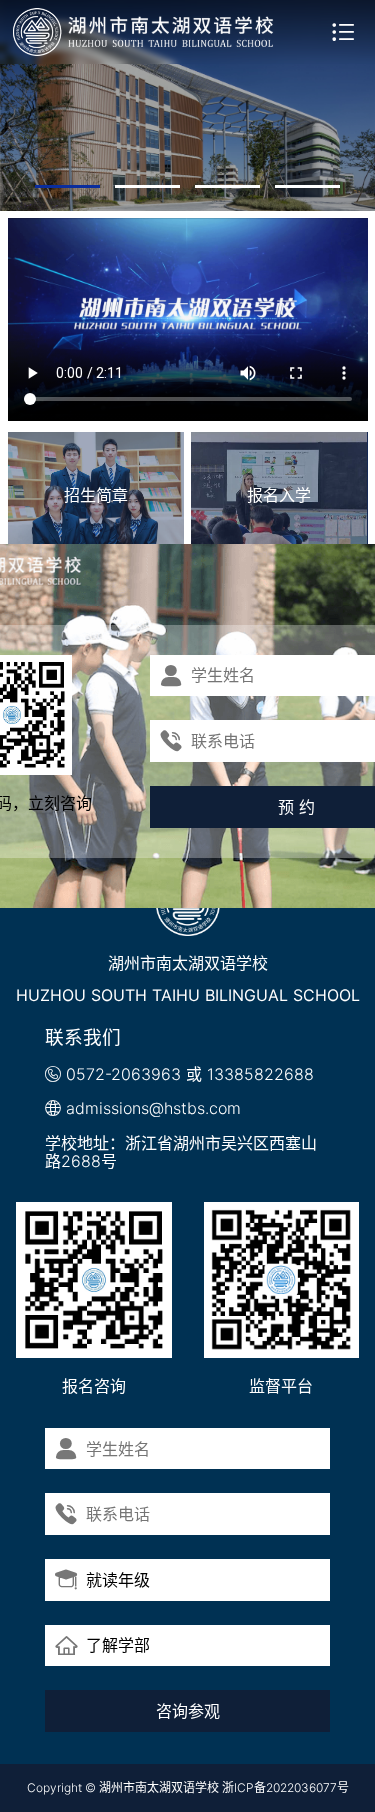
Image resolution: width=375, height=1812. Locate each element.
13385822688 (260, 1074)
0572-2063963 (123, 1074)
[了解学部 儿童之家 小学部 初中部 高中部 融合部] (187, 1646)
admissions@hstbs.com (153, 1108)
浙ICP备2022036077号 (285, 1787)
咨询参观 (188, 1711)
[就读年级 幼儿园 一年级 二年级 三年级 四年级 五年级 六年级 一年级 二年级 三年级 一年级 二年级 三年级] (187, 1580)
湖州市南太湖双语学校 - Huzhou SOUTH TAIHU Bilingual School (144, 32)
